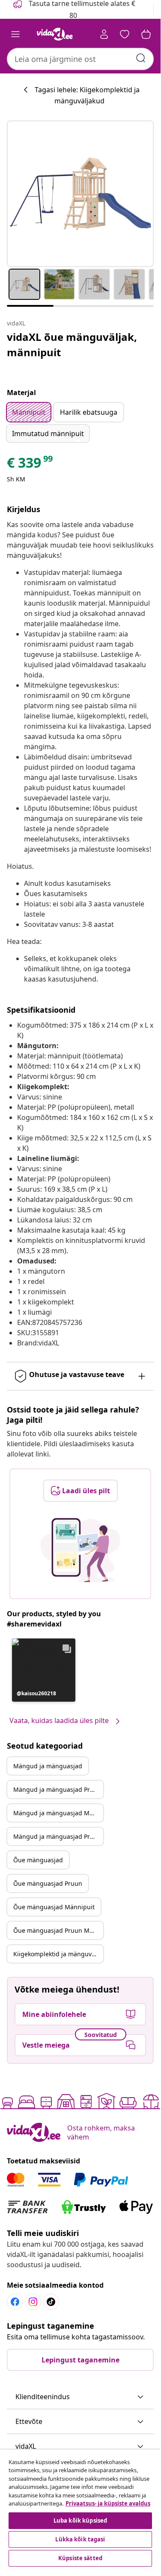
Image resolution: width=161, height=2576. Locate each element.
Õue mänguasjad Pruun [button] (48, 1883)
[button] (44, 1670)
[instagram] (33, 2302)
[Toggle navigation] (15, 34)
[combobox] (80, 59)
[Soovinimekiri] (125, 34)
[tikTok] (51, 2302)
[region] (80, 2509)
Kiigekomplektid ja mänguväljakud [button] (58, 1954)
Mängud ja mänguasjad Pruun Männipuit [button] (58, 1836)
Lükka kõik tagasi (80, 2539)
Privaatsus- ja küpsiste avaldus (108, 2503)
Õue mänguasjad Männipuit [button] (54, 1907)
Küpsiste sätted (80, 2558)
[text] (30, 465)
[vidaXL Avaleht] (55, 34)
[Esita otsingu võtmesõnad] (141, 58)
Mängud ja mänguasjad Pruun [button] (57, 1789)
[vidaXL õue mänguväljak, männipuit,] (80, 194)
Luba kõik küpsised (80, 2520)
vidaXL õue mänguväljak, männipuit (72, 344)
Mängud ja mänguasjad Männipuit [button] (58, 1813)
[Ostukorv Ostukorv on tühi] (146, 34)
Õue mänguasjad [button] (38, 1860)
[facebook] (15, 2302)
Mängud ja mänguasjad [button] (48, 1766)
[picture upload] (80, 1550)
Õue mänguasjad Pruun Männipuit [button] (58, 1930)
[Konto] (104, 34)
